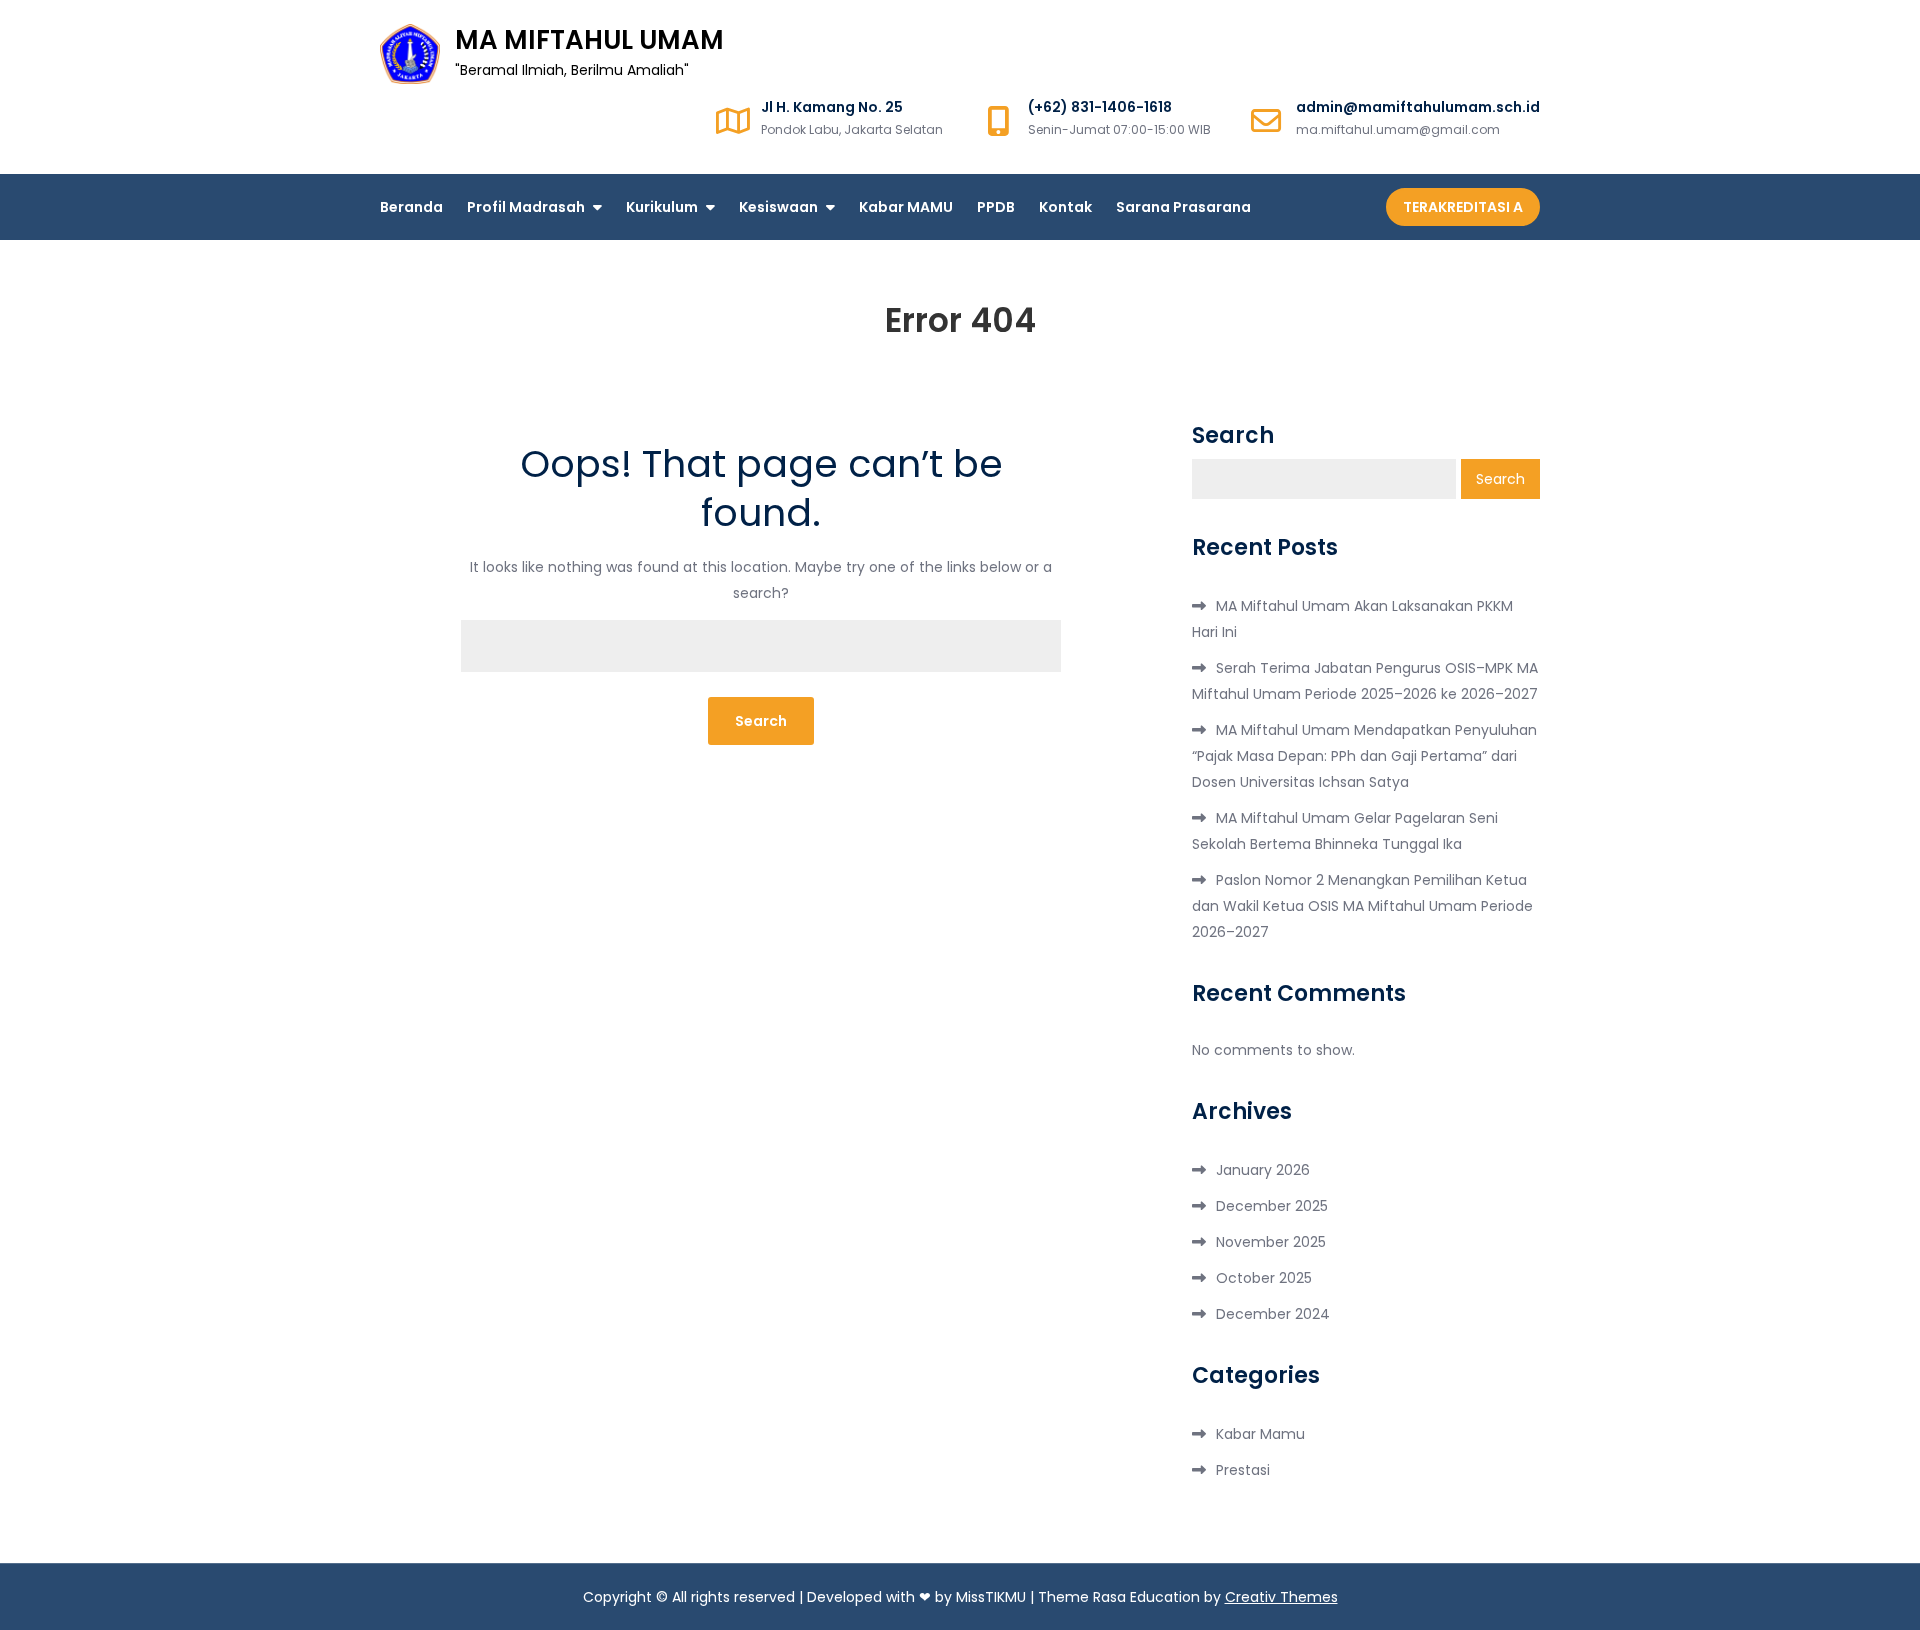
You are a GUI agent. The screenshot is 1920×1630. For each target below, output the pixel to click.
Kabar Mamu (1260, 1434)
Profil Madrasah (526, 207)
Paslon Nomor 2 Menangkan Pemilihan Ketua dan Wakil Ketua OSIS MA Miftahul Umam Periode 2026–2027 (1362, 906)
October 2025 (1264, 1278)
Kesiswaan (778, 207)
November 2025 (1271, 1242)
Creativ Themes (1281, 1597)
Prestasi (1243, 1470)
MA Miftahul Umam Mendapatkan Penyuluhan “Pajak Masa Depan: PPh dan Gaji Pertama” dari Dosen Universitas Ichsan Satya (1364, 756)
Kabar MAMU (906, 207)
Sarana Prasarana (1183, 207)
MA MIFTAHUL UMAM (589, 40)
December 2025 (1272, 1206)
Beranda (411, 207)
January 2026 (1263, 1170)
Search (1233, 436)
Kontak (1065, 207)
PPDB (996, 207)
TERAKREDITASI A (1463, 207)
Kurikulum (662, 207)
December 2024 (1273, 1314)
